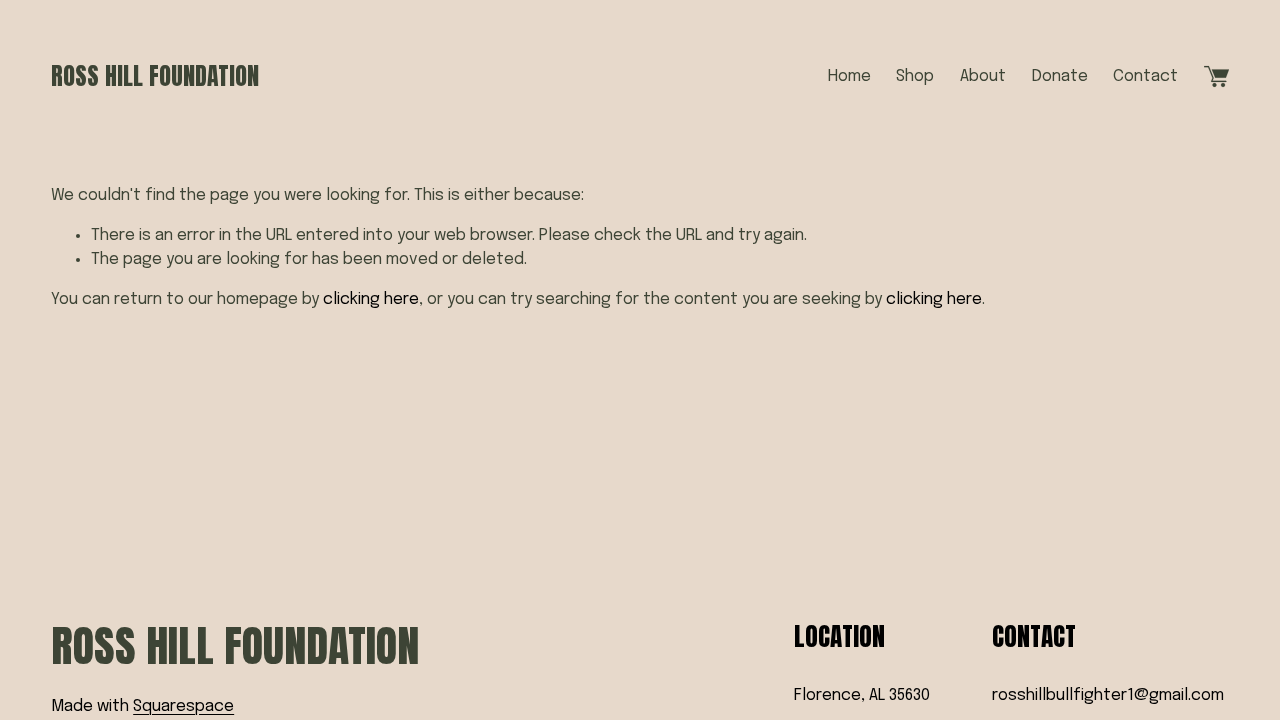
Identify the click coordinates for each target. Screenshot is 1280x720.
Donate (1060, 76)
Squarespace (183, 706)
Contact (1145, 76)
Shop (915, 76)
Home (849, 76)
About (983, 76)
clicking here (371, 299)
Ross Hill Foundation (155, 76)
